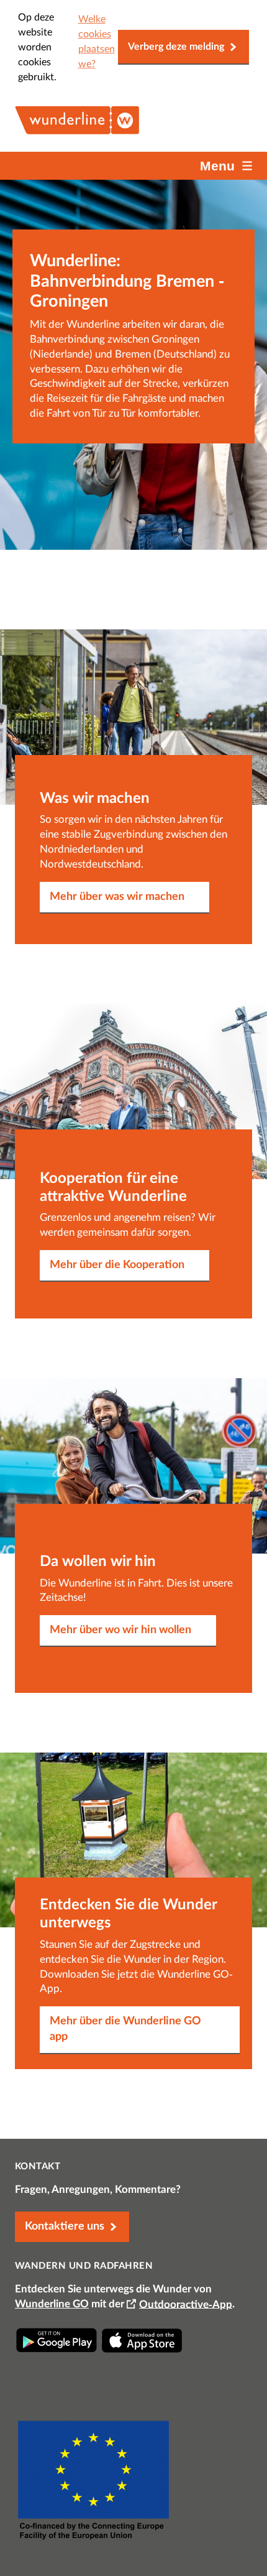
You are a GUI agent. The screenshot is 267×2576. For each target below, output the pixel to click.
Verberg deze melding (176, 47)
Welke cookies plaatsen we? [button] (97, 42)
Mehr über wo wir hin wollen (120, 1630)
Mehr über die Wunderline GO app (125, 2029)
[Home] (77, 131)
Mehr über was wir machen (117, 897)
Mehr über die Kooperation (117, 1265)
